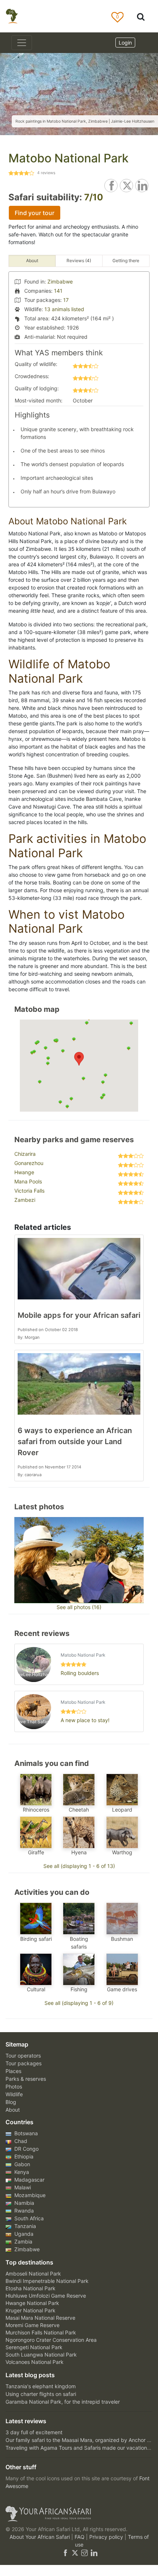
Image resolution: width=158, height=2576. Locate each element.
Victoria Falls (29, 1191)
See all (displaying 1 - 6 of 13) (79, 1866)
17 (66, 300)
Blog (11, 2102)
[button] (79, 1059)
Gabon (21, 2164)
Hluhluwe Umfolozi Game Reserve (46, 2296)
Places (13, 2071)
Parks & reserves (26, 2079)
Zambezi (25, 1200)
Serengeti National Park (34, 2347)
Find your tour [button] (35, 213)
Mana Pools (28, 1181)
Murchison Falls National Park (41, 2332)
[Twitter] (75, 2552)
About (13, 2110)
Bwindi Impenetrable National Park (47, 2281)
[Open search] (141, 16)
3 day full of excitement (34, 2432)
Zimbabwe (60, 281)
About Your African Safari (40, 2537)
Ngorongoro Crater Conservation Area (51, 2340)
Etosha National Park (30, 2288)
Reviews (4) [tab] (79, 261)
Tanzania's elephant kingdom (41, 2386)
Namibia (24, 2203)
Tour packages (24, 2063)
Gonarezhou (29, 1163)
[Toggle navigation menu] (22, 43)
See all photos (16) (79, 1607)
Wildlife (14, 2094)
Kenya (21, 2172)
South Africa (28, 2218)
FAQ (80, 2537)
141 (58, 291)
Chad (20, 2141)
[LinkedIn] (93, 2552)
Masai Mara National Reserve (40, 2318)
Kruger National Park (30, 2310)
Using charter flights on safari (41, 2394)
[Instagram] (85, 2552)
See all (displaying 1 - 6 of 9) (79, 2003)
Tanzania (24, 2226)
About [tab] (32, 261)
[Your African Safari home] (79, 2514)
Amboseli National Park (33, 2274)
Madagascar (29, 2180)
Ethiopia (23, 2156)
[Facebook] (65, 2552)
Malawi (22, 2187)
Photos (14, 2086)
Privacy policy (107, 2537)
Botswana (25, 2133)
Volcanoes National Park (35, 2362)
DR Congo (26, 2149)
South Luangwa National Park (41, 2355)
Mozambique (29, 2195)
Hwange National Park (32, 2303)
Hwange (24, 1172)
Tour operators (23, 2056)
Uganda (23, 2234)
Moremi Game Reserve (33, 2325)
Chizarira (25, 1154)
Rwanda (23, 2211)
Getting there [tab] (126, 261)
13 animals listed (64, 309)
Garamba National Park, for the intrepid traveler (63, 2402)
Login (125, 43)
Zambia (23, 2241)
